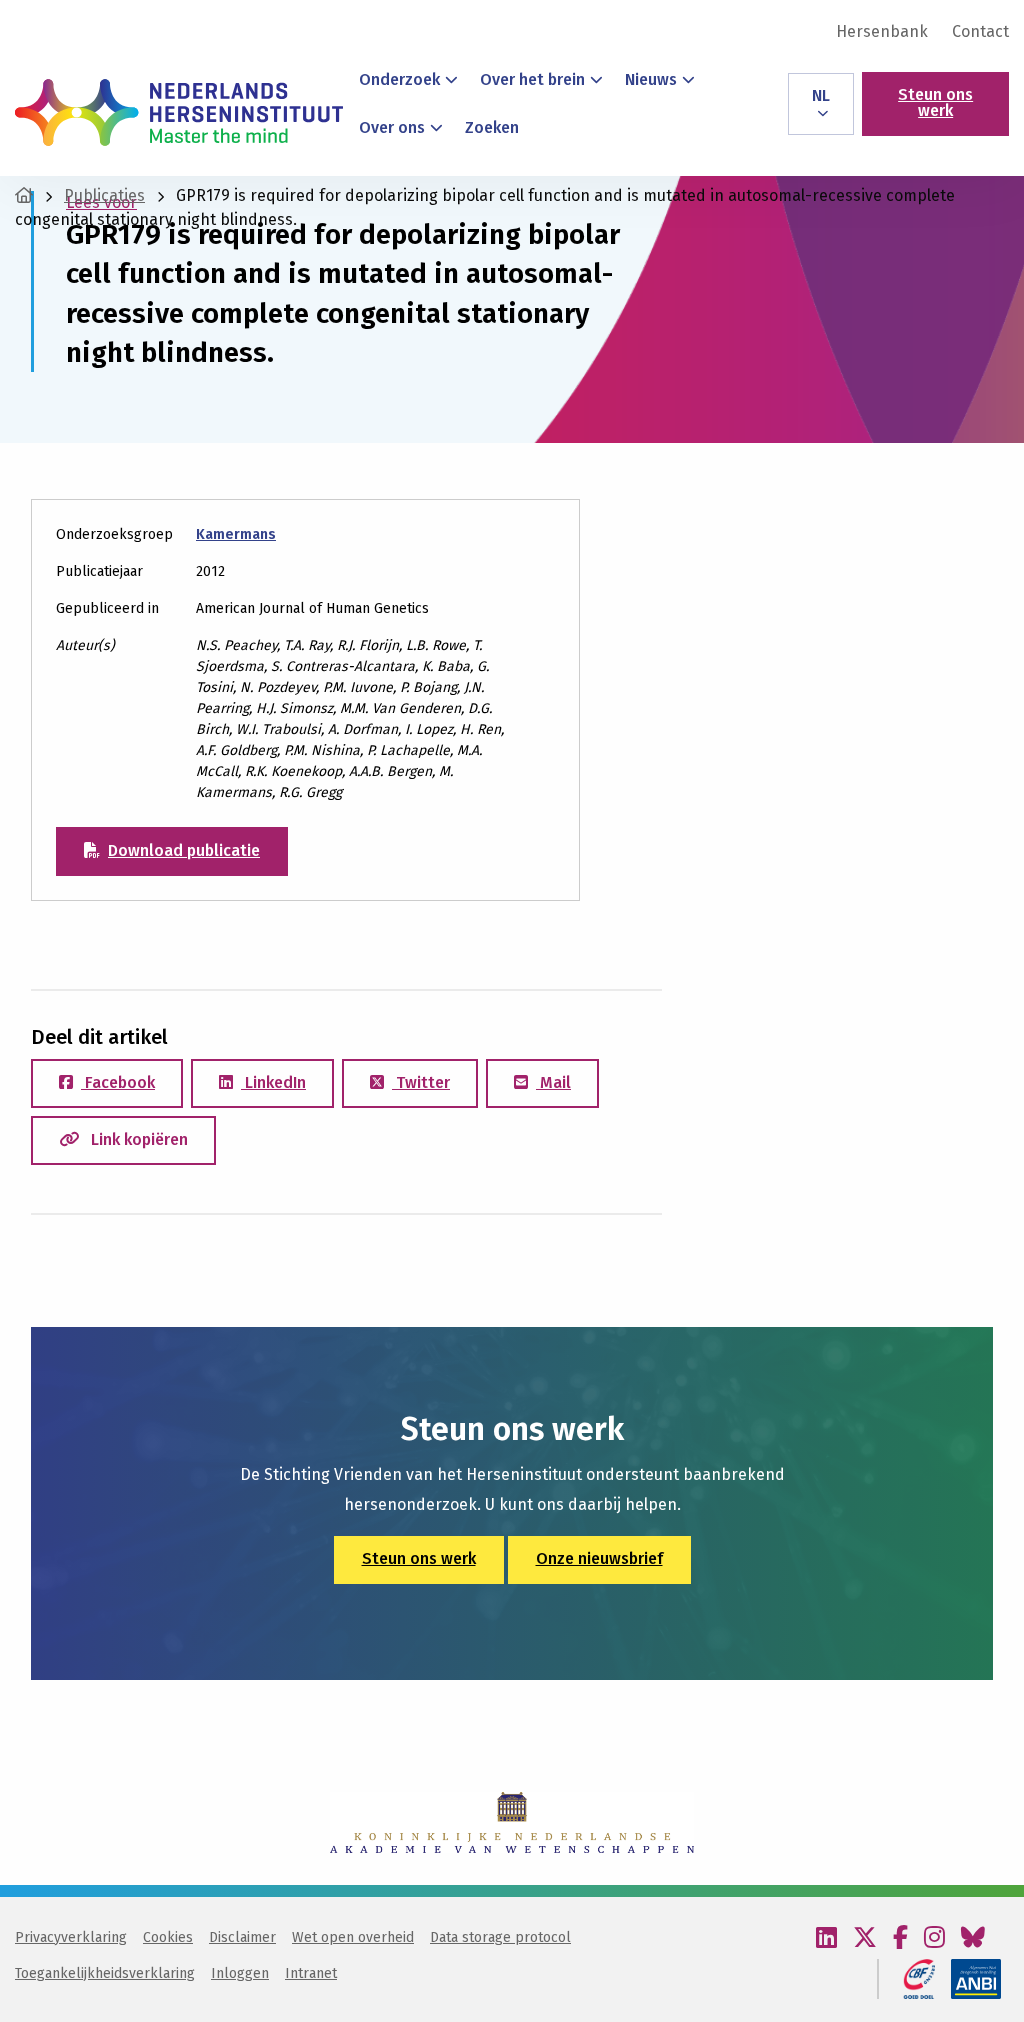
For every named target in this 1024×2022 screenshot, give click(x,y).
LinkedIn (273, 1082)
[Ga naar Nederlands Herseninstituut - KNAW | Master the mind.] (24, 195)
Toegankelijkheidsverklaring (105, 1973)
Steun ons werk (935, 102)
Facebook (118, 1082)
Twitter (421, 1082)
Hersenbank (882, 32)
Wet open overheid (353, 1937)
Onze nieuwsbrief (599, 1558)
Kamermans (236, 534)
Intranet (311, 1973)
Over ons (392, 127)
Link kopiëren (137, 1139)
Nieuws (651, 79)
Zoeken (492, 127)
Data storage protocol (500, 1937)
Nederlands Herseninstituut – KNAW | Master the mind (179, 112)
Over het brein (532, 79)
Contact (980, 32)
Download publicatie (184, 850)
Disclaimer (242, 1937)
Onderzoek (399, 79)
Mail (553, 1082)
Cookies (168, 1937)
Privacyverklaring (71, 1937)
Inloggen (240, 1973)
